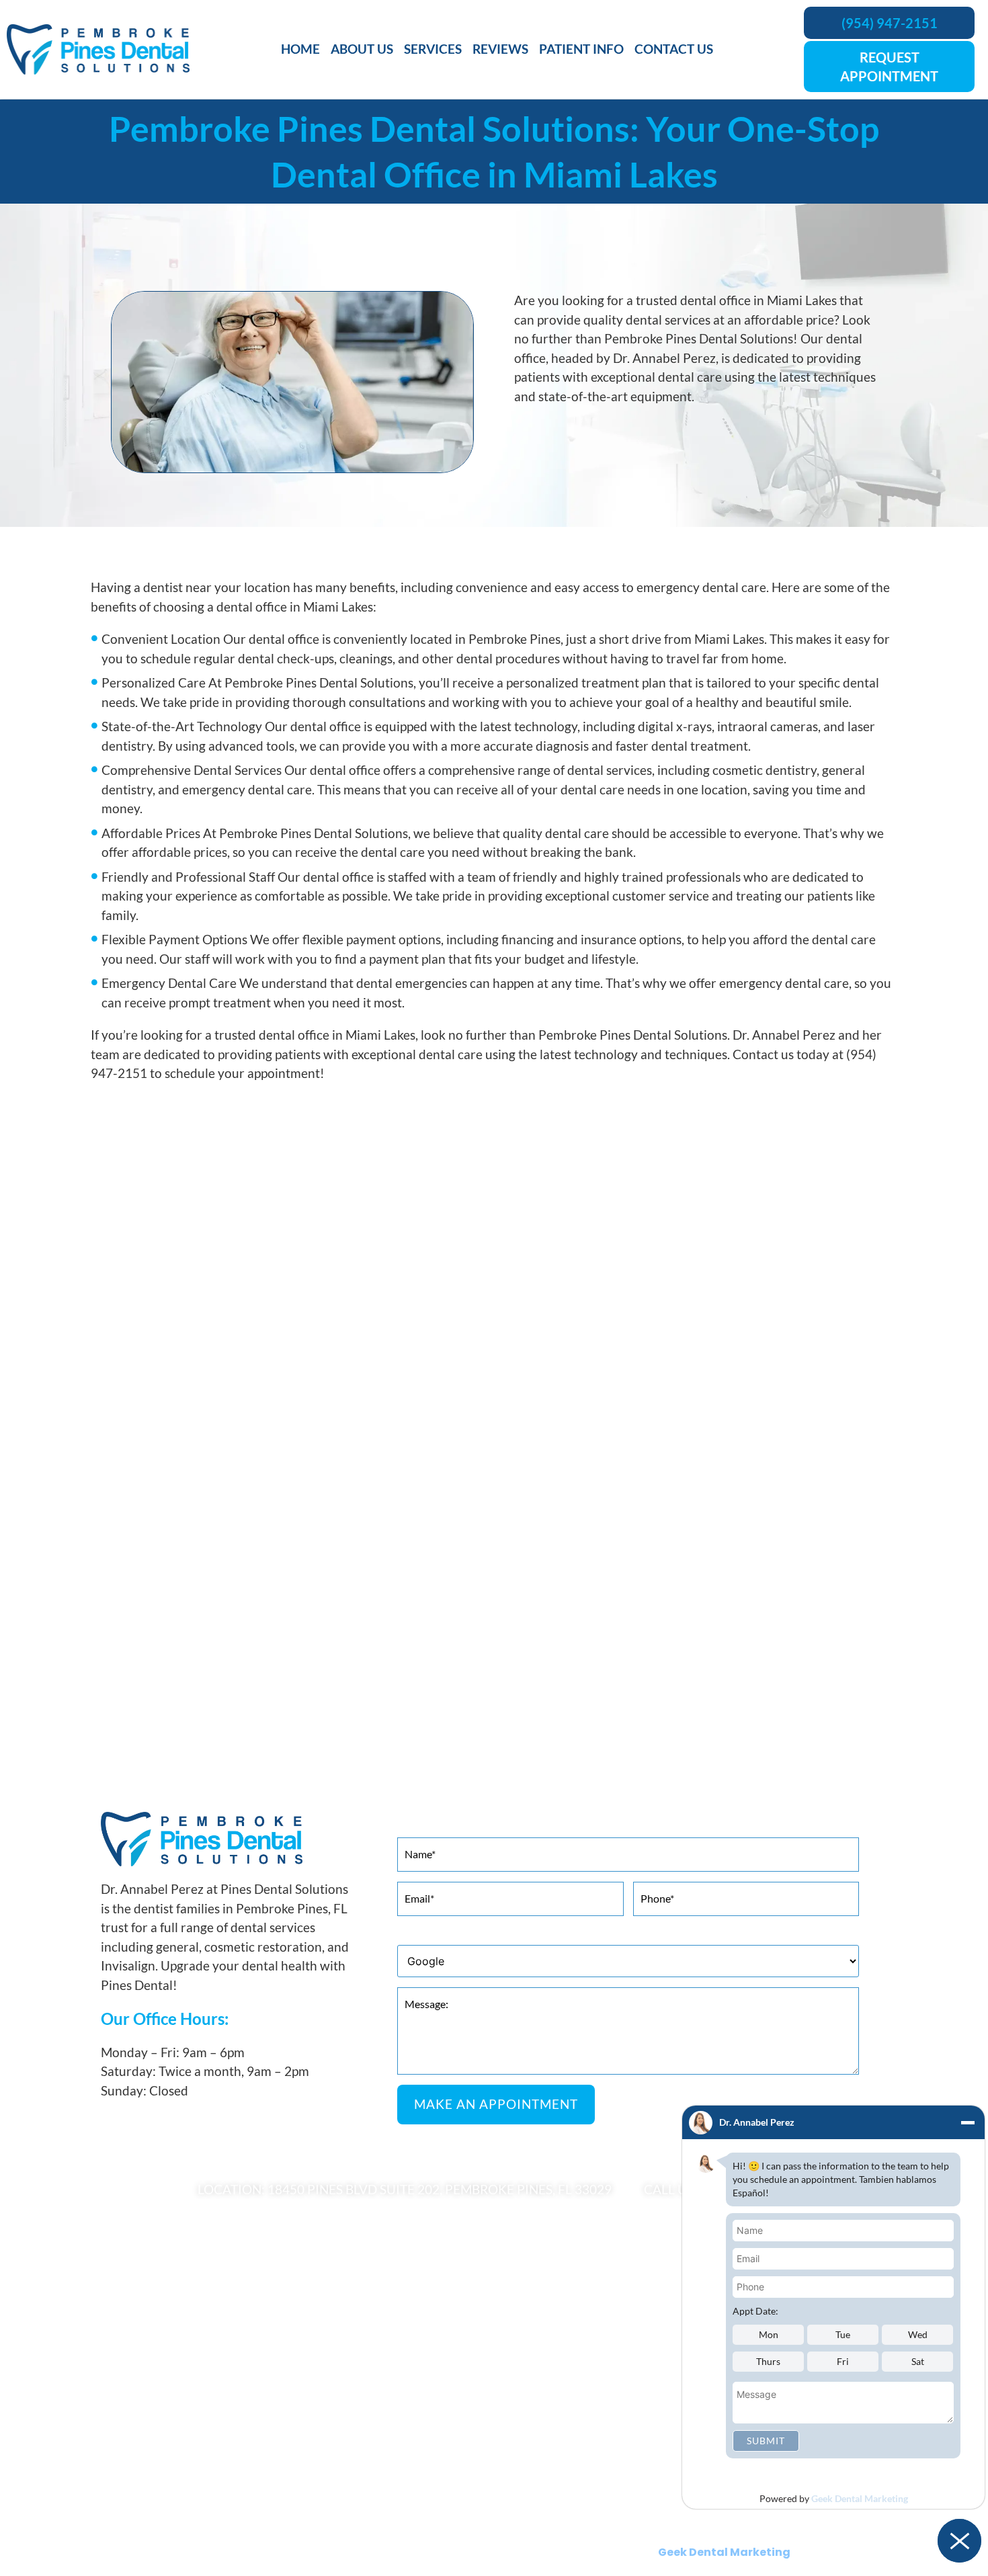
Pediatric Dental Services (148, 2463)
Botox (105, 2358)
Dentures (516, 2400)
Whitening (115, 2400)
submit (766, 2441)
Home (300, 49)
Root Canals (522, 2463)
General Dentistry (132, 2421)
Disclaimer (572, 2522)
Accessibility (502, 2522)
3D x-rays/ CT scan (538, 2337)
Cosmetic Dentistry (136, 2337)
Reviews (500, 49)
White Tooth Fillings (540, 2484)
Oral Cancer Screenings (548, 2442)
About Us (362, 49)
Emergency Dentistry (543, 2421)
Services (433, 49)
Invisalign (113, 2379)
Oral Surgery (120, 2442)
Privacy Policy (425, 2522)
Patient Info (581, 49)
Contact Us (674, 49)
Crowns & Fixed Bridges (549, 2379)
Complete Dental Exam (547, 2358)
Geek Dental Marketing (860, 2498)
